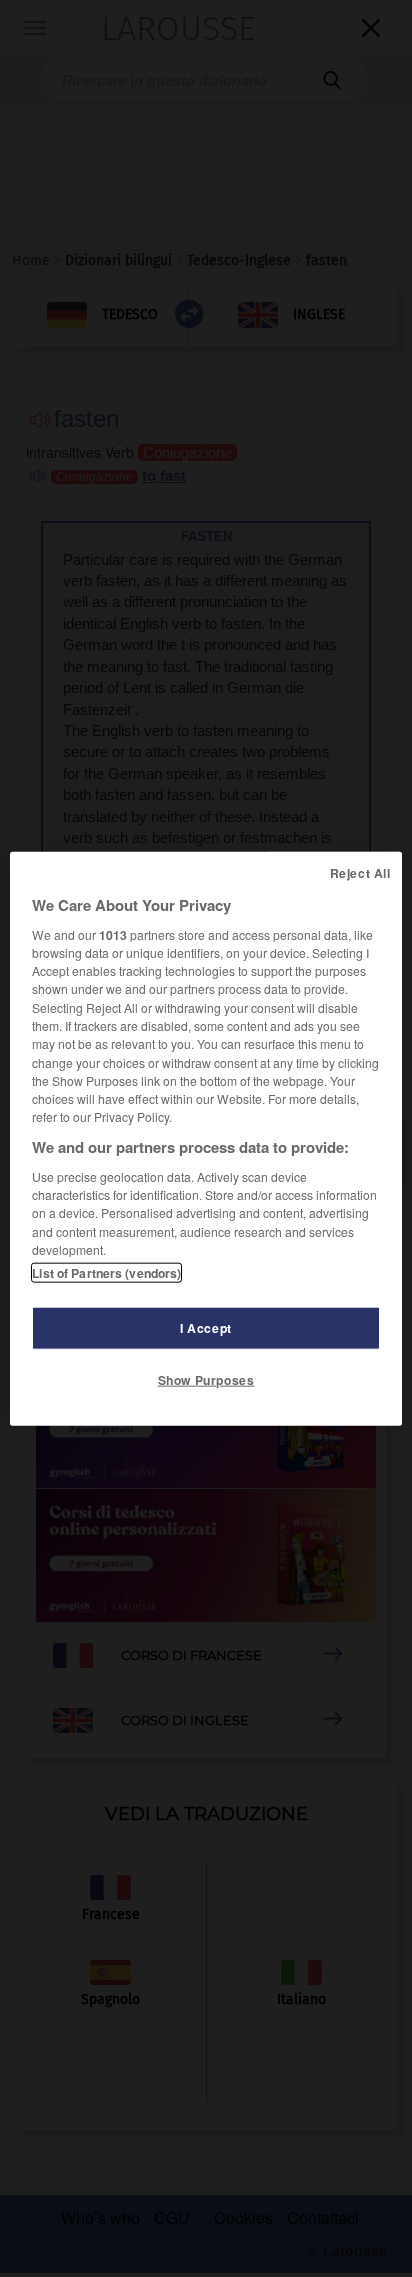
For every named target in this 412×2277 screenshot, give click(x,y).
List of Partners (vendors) (106, 1273)
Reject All (360, 872)
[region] (205, 1138)
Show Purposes (206, 1380)
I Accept (206, 1328)
